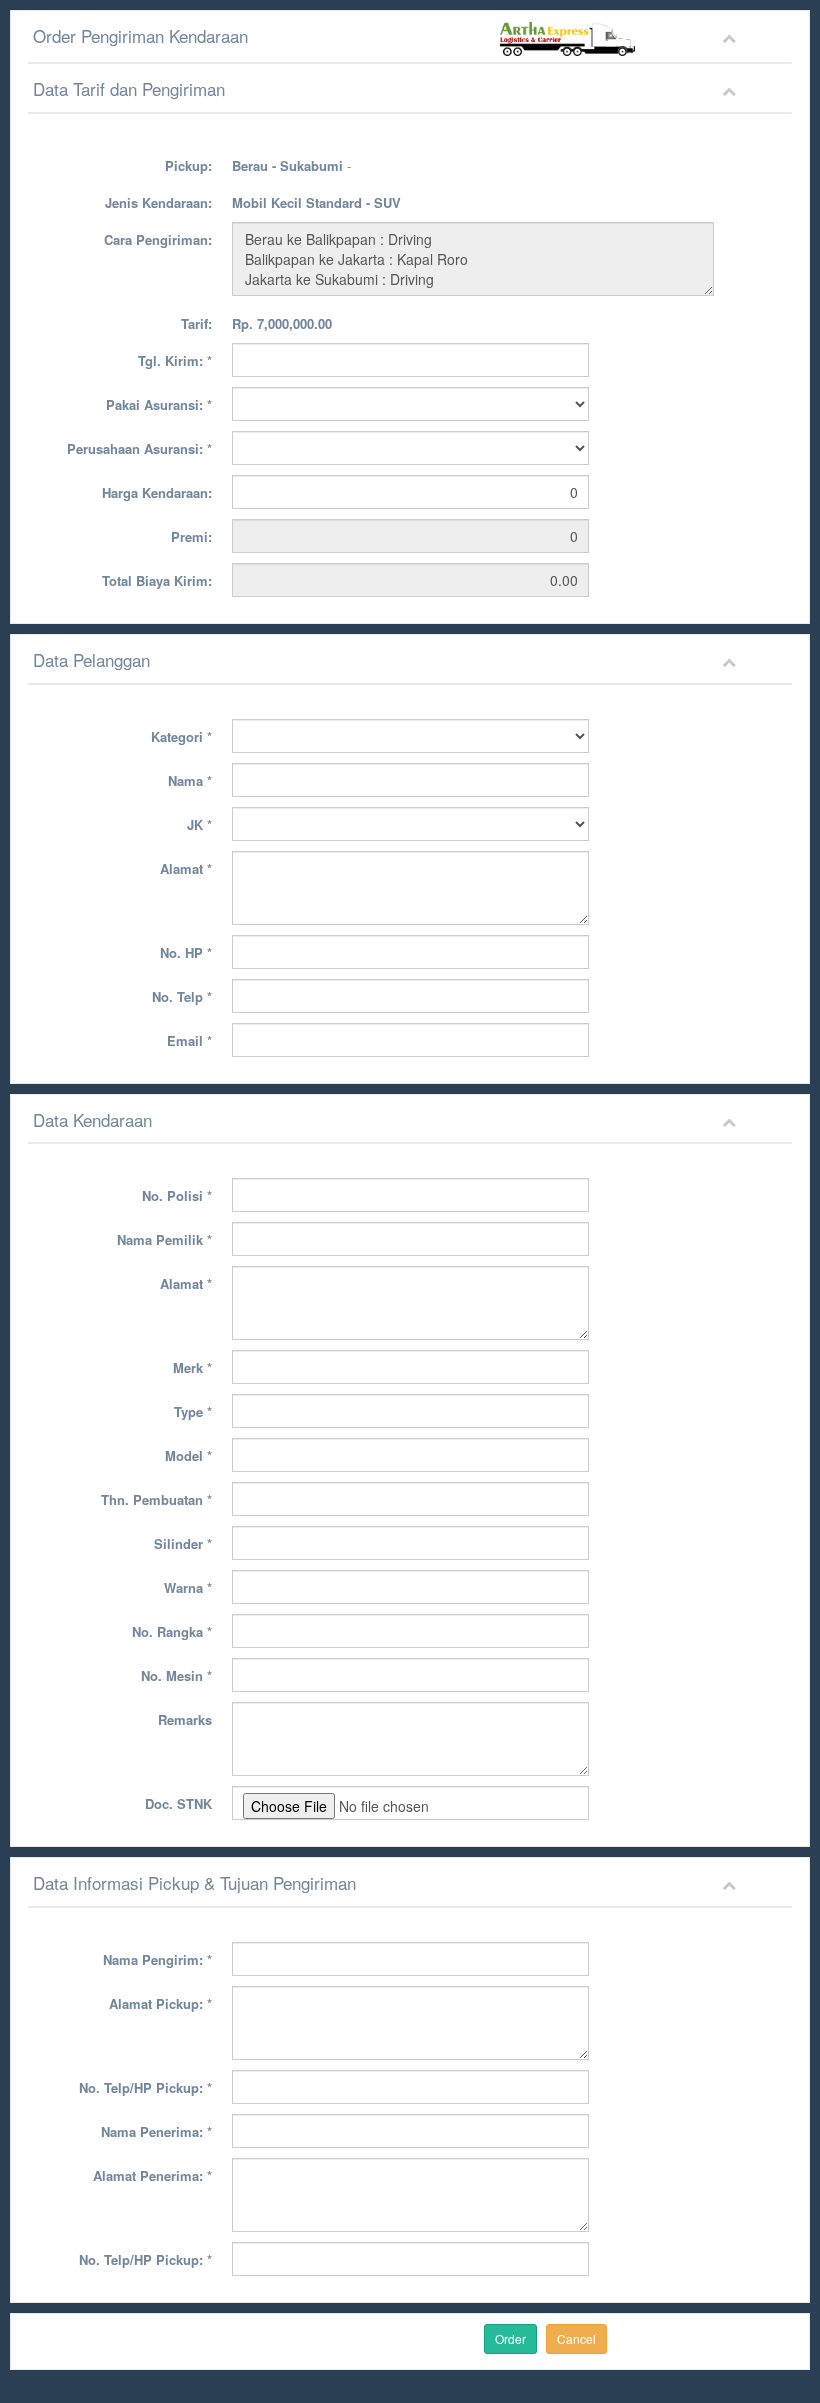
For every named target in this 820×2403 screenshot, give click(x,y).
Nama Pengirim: (157, 1959)
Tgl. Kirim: (175, 360)
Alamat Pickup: (160, 2003)
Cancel (576, 2338)
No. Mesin (176, 1675)
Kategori (181, 736)
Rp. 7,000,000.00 (282, 323)
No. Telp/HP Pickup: (145, 2087)
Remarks (185, 1719)
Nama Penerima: (156, 2131)
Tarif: (196, 323)
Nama (190, 780)
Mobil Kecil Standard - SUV (316, 202)
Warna (188, 1587)
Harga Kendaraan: (157, 492)
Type (193, 1411)
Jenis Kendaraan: (158, 202)
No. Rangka (172, 1631)
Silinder (183, 1543)
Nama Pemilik (164, 1239)
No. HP (186, 952)
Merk (192, 1367)
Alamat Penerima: (152, 2175)
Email (189, 1040)
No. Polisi (177, 1195)
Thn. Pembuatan (156, 1499)
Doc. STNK (178, 1803)
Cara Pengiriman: (158, 239)
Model (188, 1455)
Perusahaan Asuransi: (139, 448)
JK (199, 824)
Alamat (186, 868)
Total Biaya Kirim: (157, 580)
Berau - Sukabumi (287, 165)
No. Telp (182, 996)
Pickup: (188, 165)
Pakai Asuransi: (159, 404)
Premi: (191, 536)
